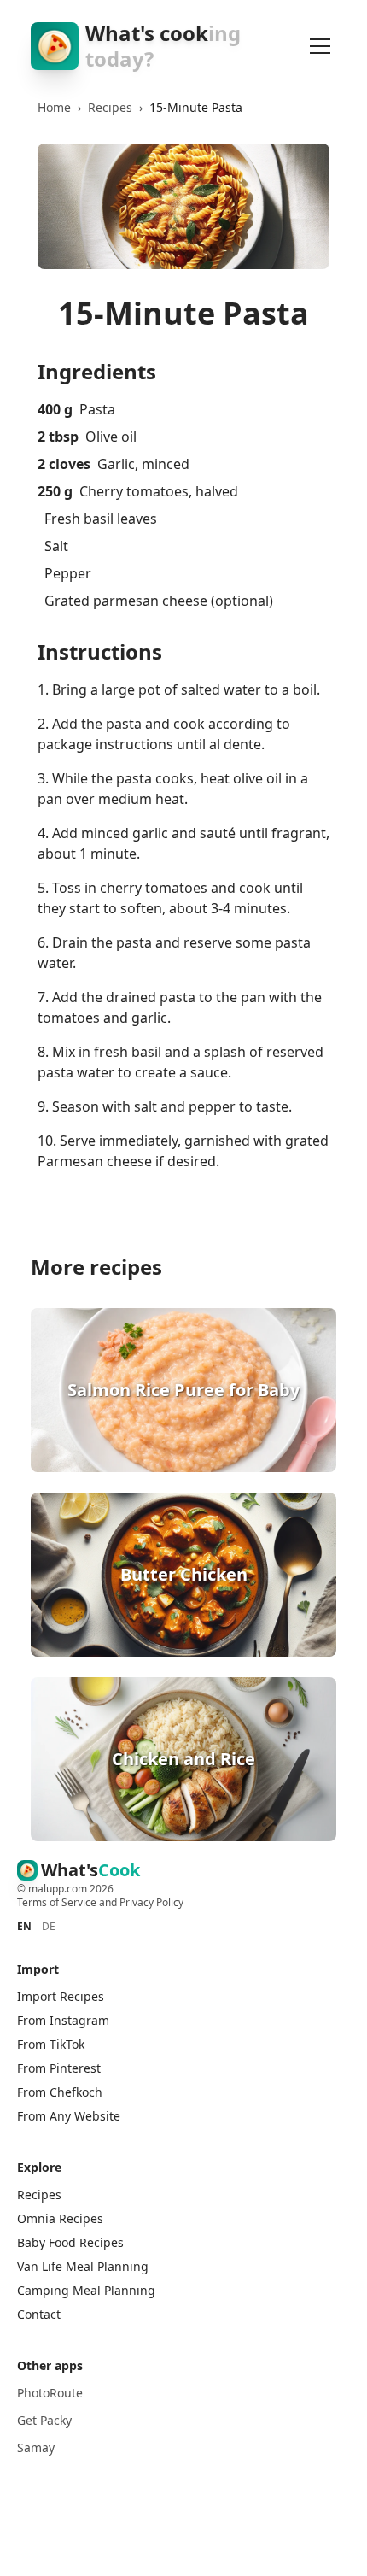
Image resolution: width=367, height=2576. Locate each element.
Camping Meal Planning (86, 2290)
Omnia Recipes (60, 2218)
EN (24, 1927)
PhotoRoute (50, 2393)
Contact (39, 2314)
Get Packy (44, 2420)
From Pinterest (59, 2068)
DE (49, 1927)
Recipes (110, 107)
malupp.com (59, 1889)
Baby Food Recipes (70, 2242)
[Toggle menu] (320, 46)
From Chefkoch (60, 2092)
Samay (36, 2447)
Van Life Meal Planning (83, 2266)
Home (54, 107)
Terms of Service (57, 1902)
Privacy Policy (151, 1902)
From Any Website (69, 2116)
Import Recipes (61, 1996)
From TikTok (51, 2044)
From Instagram (63, 2020)
